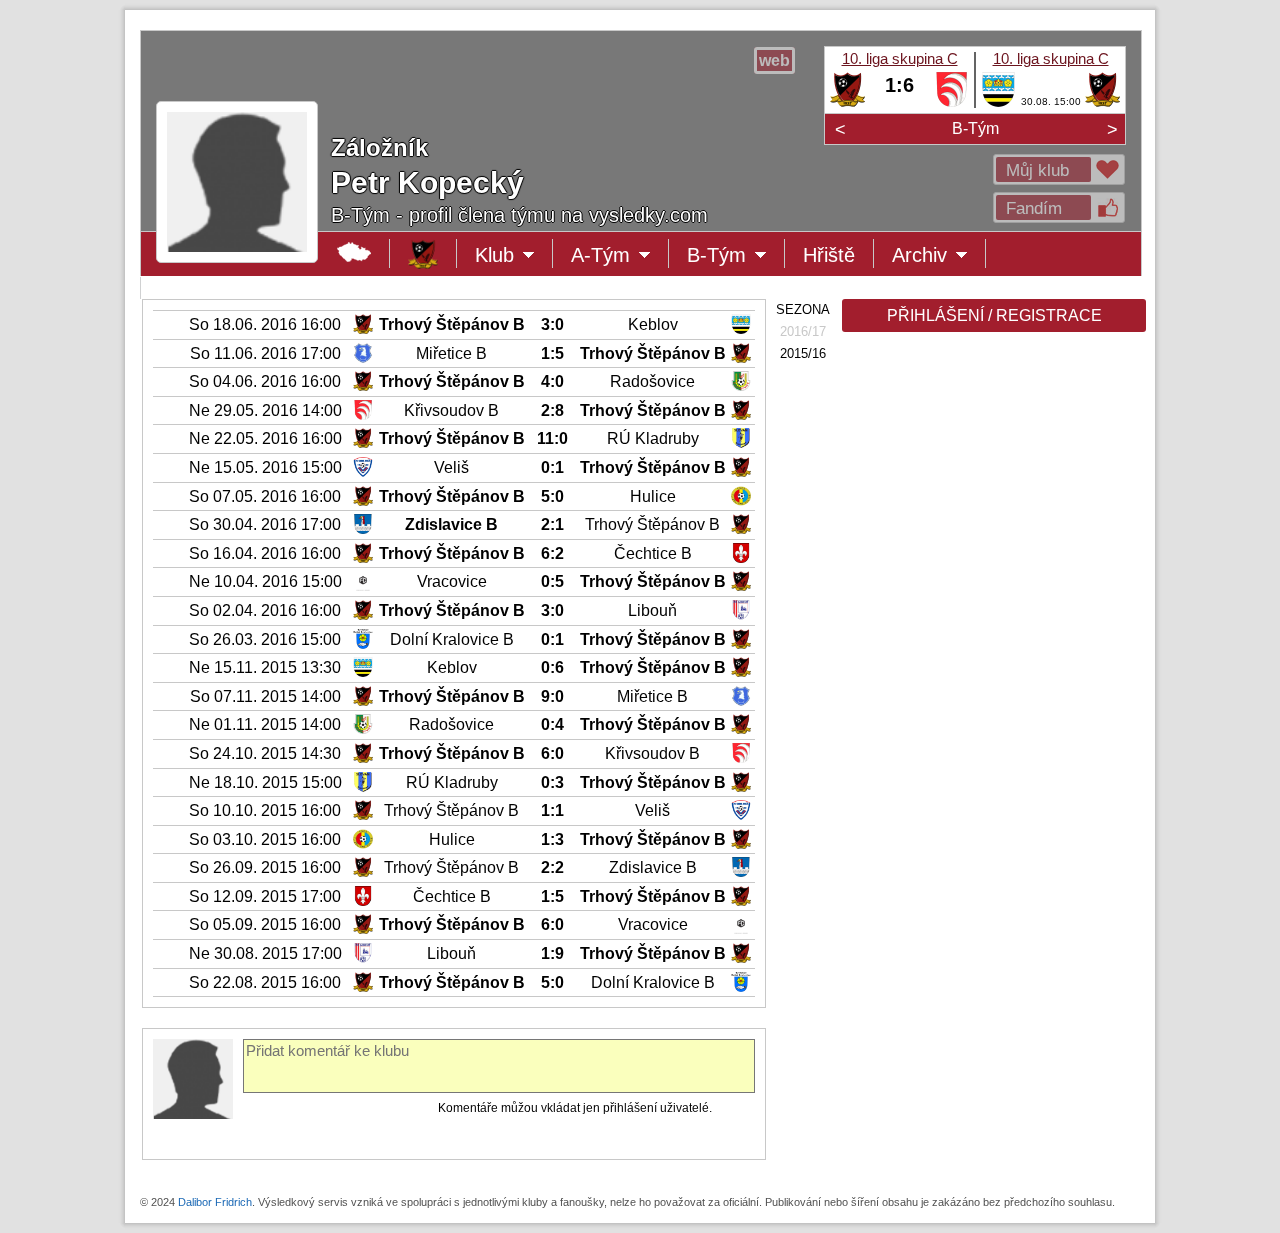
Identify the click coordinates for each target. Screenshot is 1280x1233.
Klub (514, 256)
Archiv (939, 256)
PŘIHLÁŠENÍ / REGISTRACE (994, 315)
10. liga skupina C (900, 58)
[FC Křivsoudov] (951, 103)
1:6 (899, 85)
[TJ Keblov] (998, 103)
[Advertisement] (992, 652)
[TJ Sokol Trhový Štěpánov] (847, 103)
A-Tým (615, 256)
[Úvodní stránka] (423, 253)
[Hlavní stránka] (354, 253)
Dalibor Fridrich (215, 1202)
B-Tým (975, 128)
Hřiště (829, 255)
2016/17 (803, 331)
